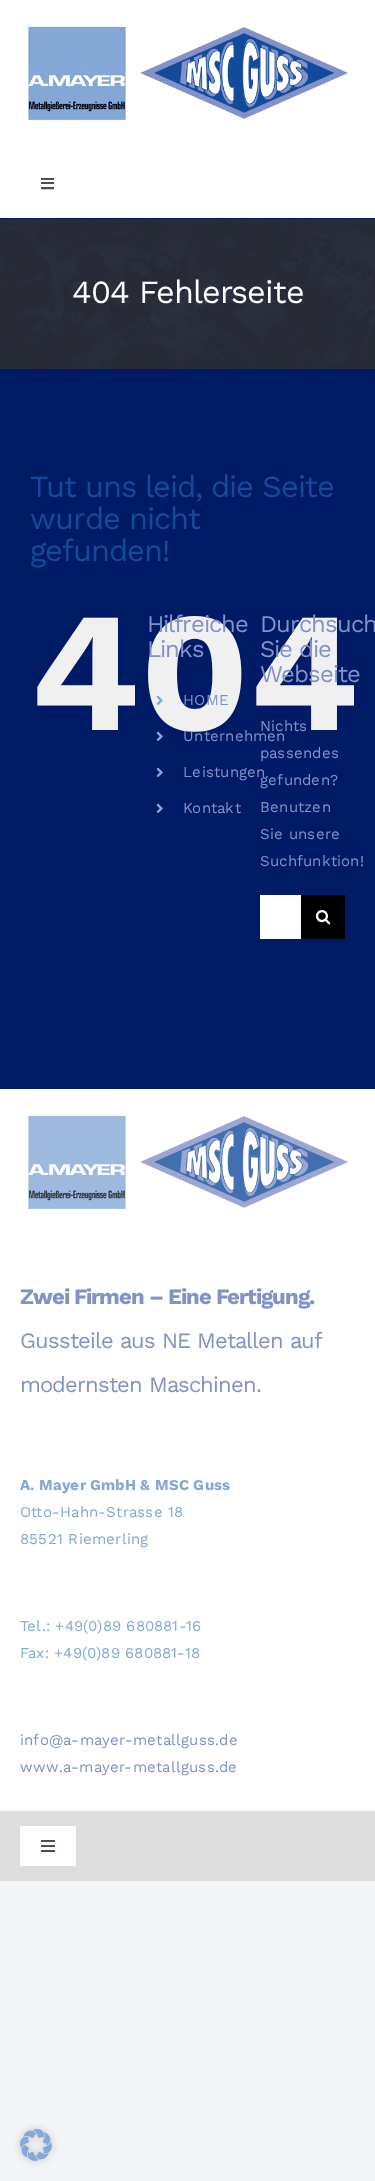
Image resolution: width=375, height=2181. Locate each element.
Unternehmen (234, 736)
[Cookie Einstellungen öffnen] (36, 2156)
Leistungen (224, 772)
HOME (206, 700)
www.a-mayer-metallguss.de (129, 1767)
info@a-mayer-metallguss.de (129, 1740)
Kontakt (212, 808)
